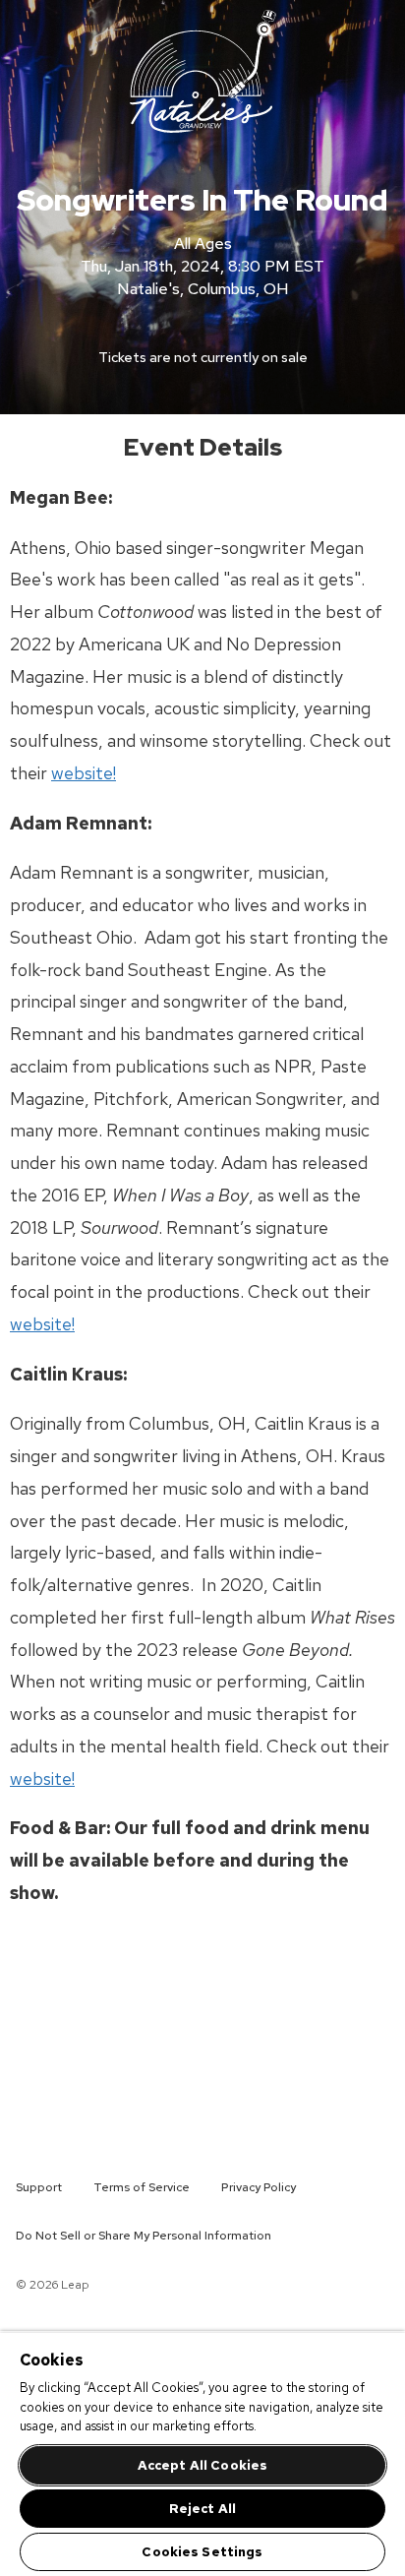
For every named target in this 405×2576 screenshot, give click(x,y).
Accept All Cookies (202, 2465)
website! (84, 773)
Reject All (202, 2509)
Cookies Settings (202, 2552)
